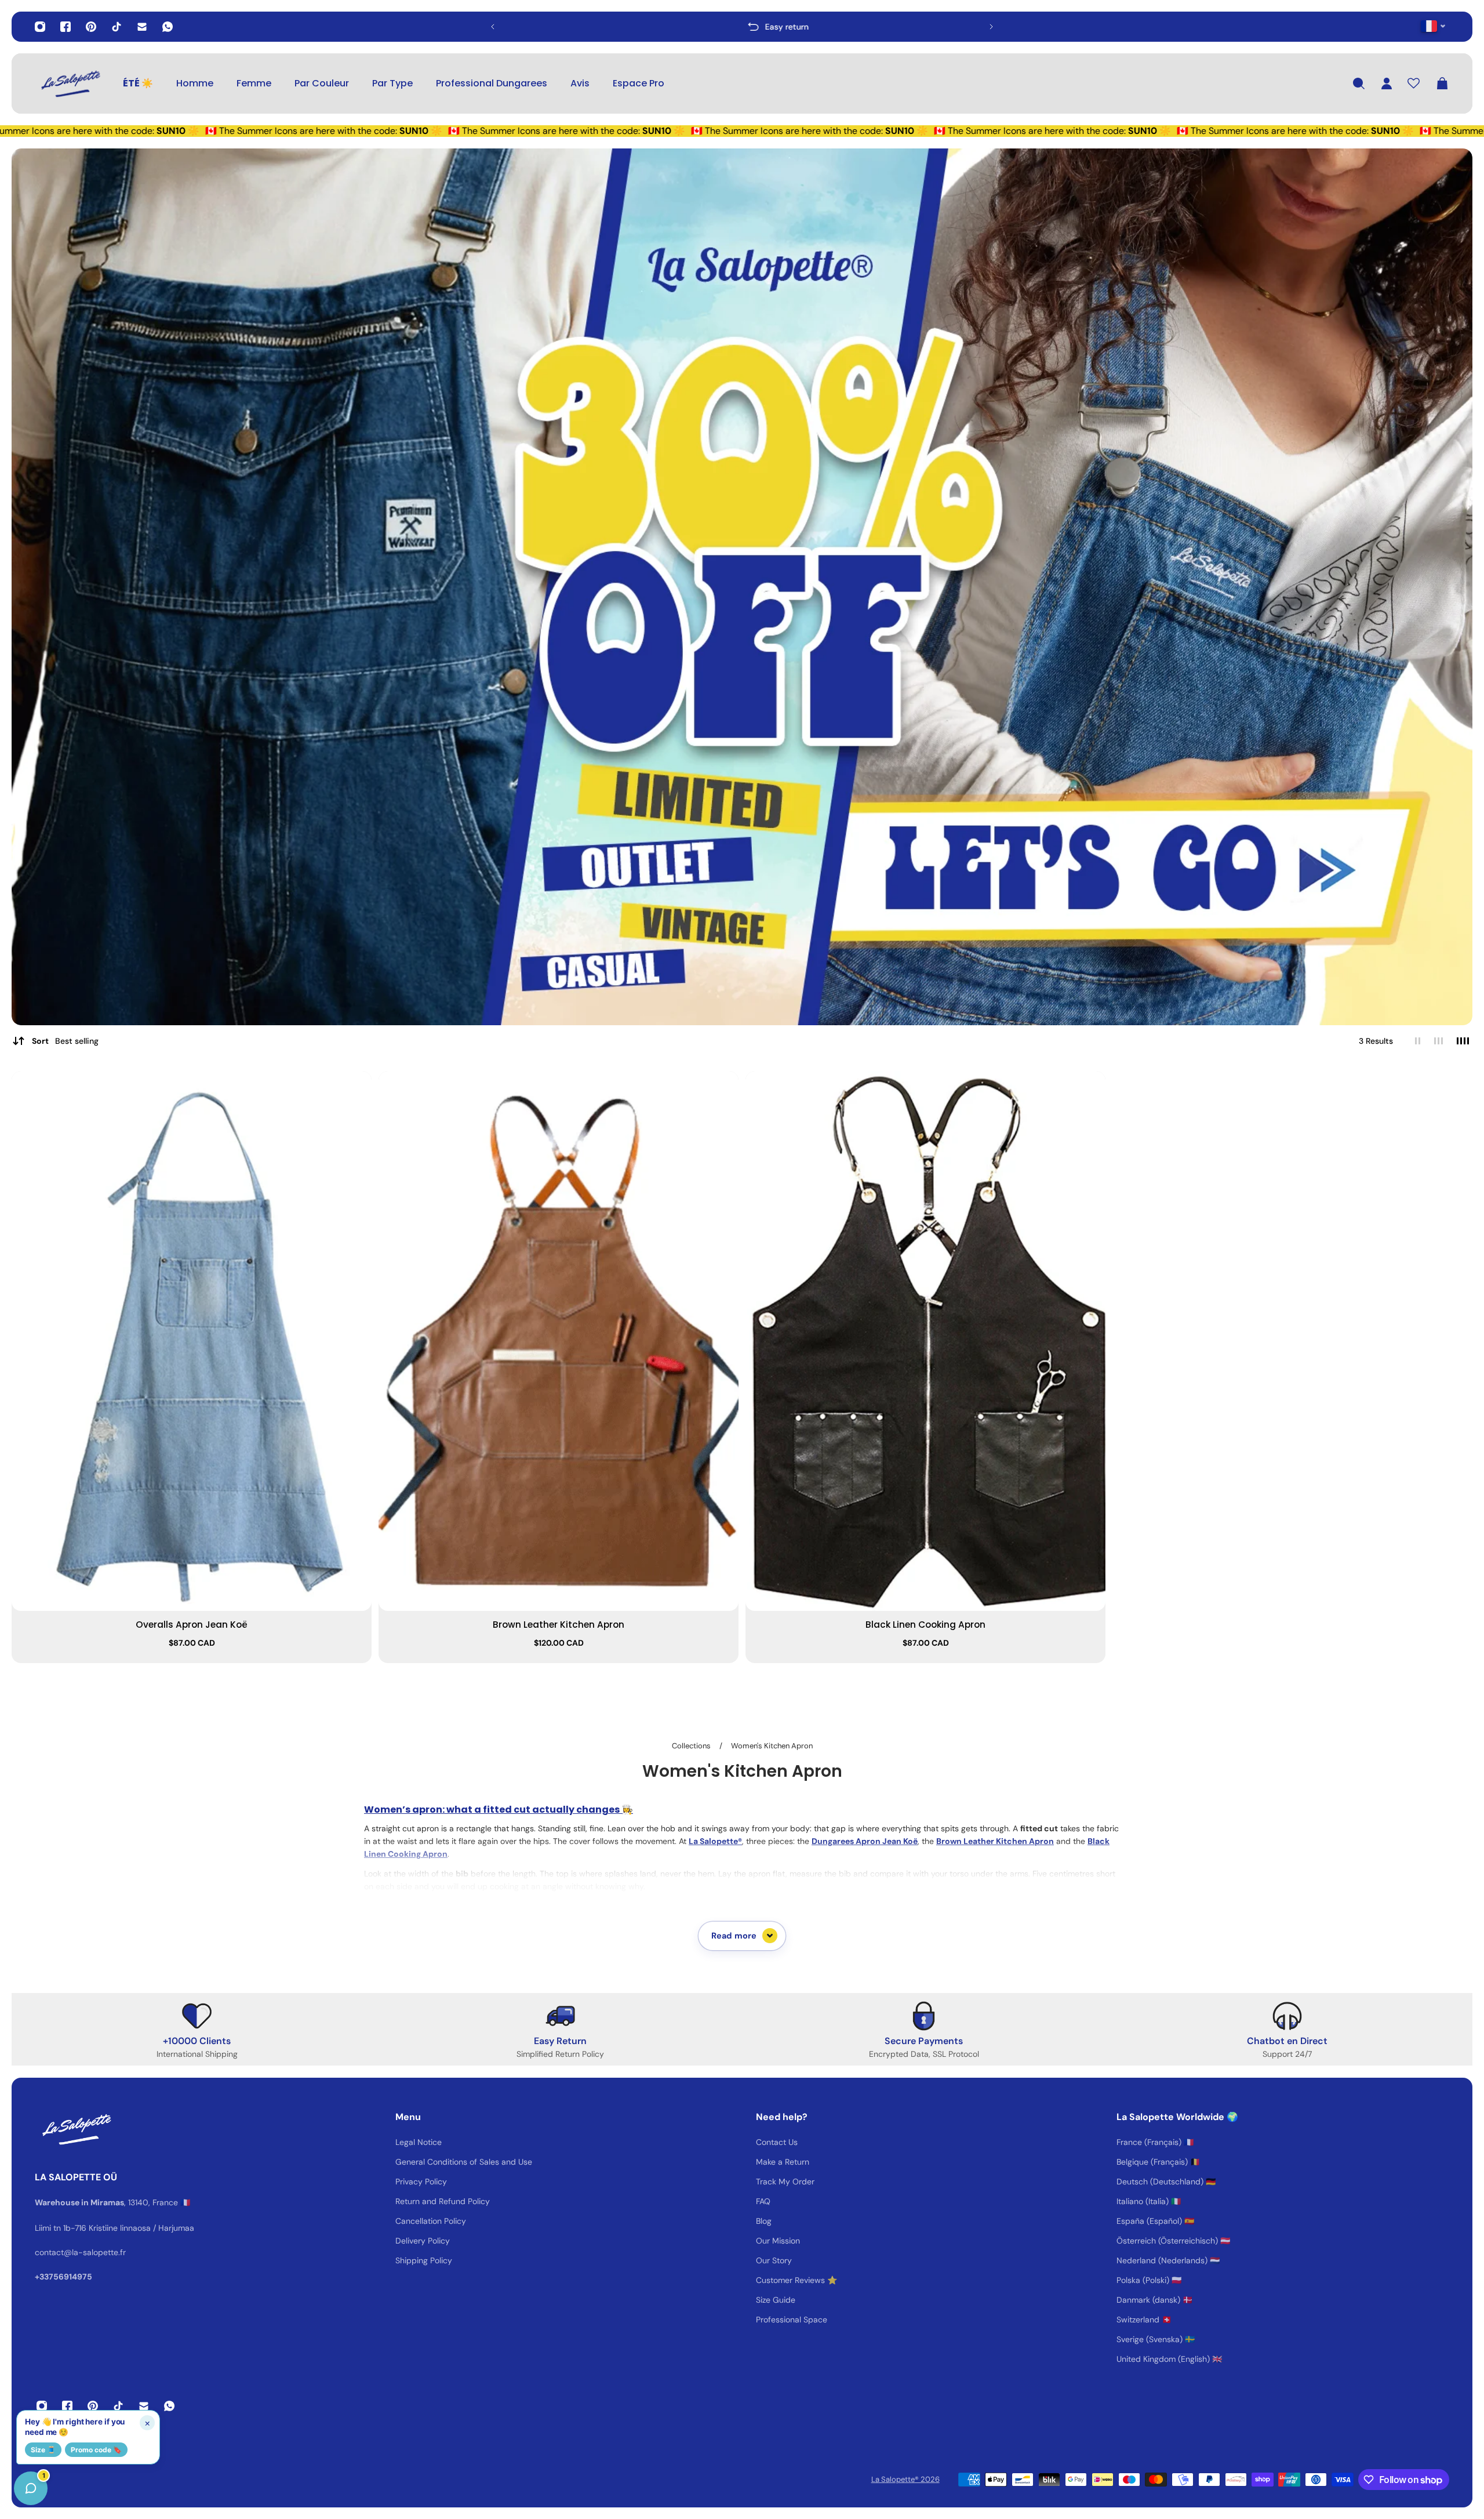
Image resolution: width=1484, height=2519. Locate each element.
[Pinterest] (91, 27)
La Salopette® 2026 (905, 2479)
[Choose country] (1433, 26)
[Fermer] (183, 2223)
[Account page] (1387, 84)
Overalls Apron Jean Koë (192, 1625)
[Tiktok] (117, 27)
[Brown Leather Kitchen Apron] (559, 1341)
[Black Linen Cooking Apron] (925, 1341)
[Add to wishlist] (357, 1086)
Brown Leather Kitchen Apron (559, 1625)
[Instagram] (40, 27)
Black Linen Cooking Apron (925, 1625)
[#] (742, 587)
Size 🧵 (43, 2450)
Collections (692, 1746)
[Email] (142, 27)
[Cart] (1442, 84)
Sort (65, 1041)
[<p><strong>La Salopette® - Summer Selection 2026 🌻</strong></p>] (742, 27)
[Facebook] (66, 27)
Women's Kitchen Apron (772, 1746)
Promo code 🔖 (96, 2450)
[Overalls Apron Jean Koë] (192, 1341)
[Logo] (70, 84)
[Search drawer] (1359, 84)
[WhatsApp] (168, 27)
